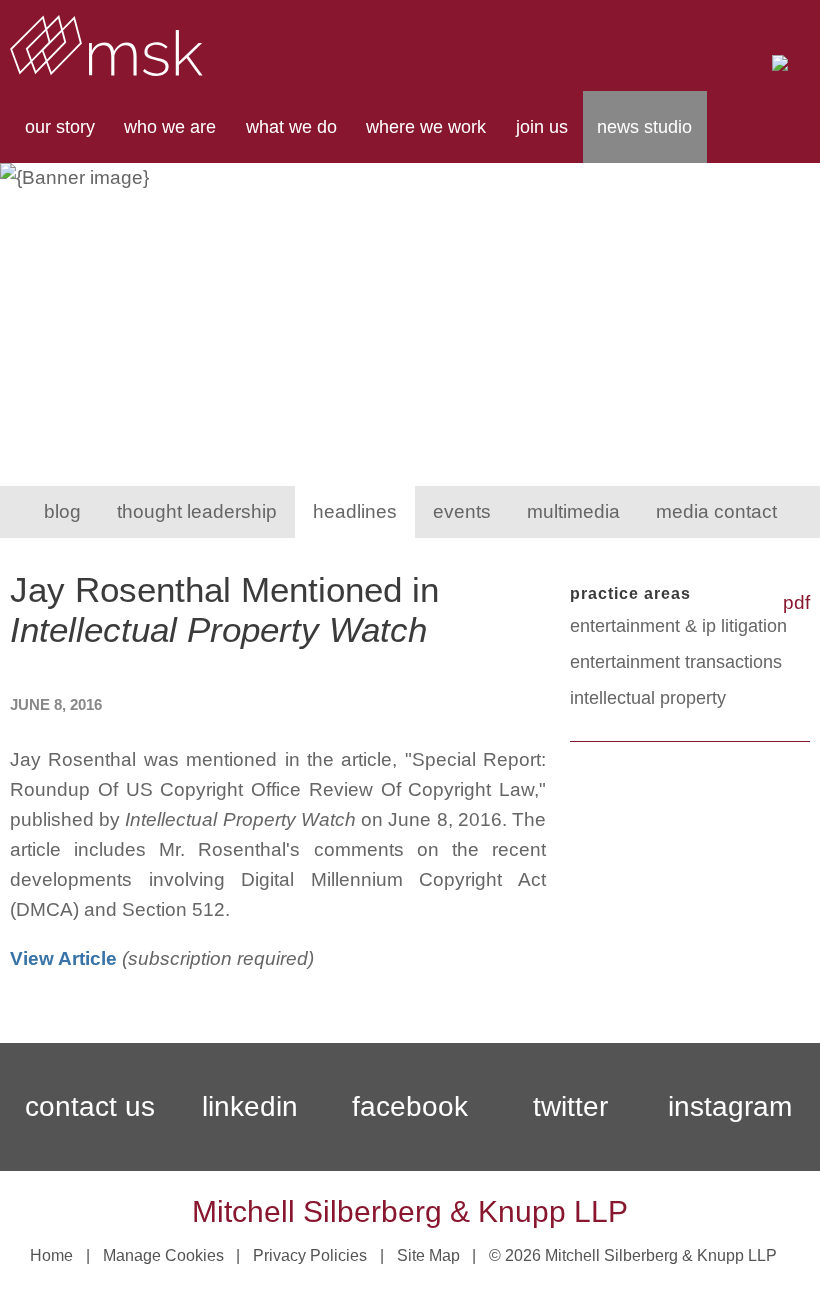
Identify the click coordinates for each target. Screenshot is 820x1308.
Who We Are (170, 127)
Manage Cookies (163, 1255)
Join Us (542, 127)
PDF (796, 602)
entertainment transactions (676, 662)
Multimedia (573, 511)
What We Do (291, 127)
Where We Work (426, 127)
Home (51, 1255)
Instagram (730, 1106)
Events (462, 511)
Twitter (570, 1106)
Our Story (60, 127)
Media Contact (716, 511)
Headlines (355, 511)
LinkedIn (250, 1106)
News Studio (644, 127)
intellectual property (648, 698)
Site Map (428, 1255)
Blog (62, 511)
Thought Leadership (197, 511)
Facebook (410, 1106)
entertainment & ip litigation (678, 626)
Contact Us (90, 1106)
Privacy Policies (310, 1255)
